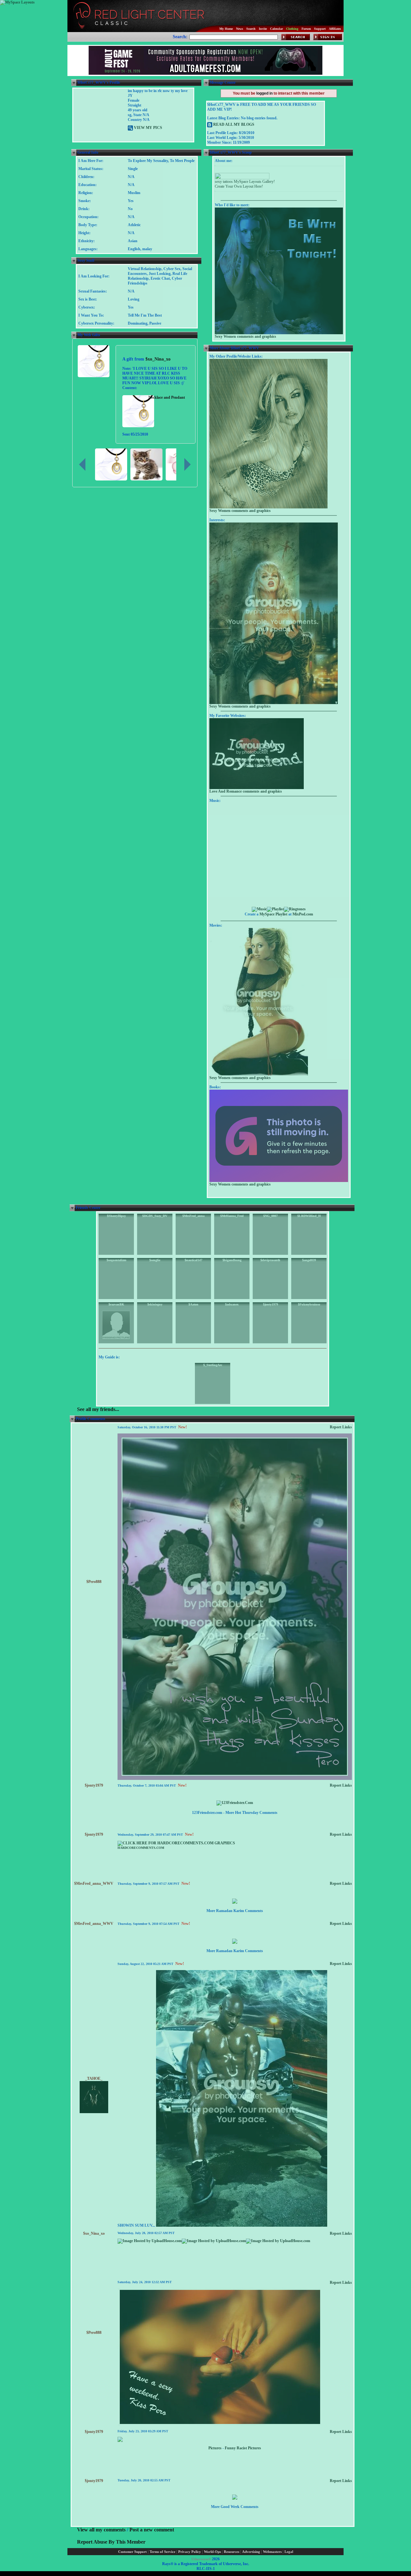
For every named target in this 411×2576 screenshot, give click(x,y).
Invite (263, 29)
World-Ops (212, 2552)
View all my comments (101, 2530)
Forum (306, 29)
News (240, 29)
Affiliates (335, 29)
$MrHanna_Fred (232, 1216)
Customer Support (132, 2552)
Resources (232, 2552)
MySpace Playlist (273, 914)
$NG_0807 (271, 1216)
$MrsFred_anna (193, 1216)
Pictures (215, 2448)
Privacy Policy (190, 2552)
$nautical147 (193, 1260)
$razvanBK (116, 1304)
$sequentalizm (116, 1260)
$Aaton (193, 1304)
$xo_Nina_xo (158, 359)
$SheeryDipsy (116, 1216)
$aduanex (232, 1304)
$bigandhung (232, 1260)
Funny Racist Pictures (243, 2448)
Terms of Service (162, 2552)
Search (251, 29)
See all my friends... (98, 1409)
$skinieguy (155, 1304)
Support (320, 29)
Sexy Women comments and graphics (245, 336)
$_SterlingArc (213, 1365)
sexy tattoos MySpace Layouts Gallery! (245, 182)
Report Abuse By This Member (111, 2542)
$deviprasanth (270, 1260)
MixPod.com (303, 914)
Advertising (251, 2552)
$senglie (155, 1260)
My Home (226, 29)
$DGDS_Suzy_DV (155, 1216)
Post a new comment (152, 2530)
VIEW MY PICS (148, 128)
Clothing (292, 29)
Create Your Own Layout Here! (239, 186)
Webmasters (272, 2552)
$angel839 (309, 1260)
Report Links (341, 1427)
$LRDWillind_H (309, 1216)
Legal (289, 2552)
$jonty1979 (271, 1304)
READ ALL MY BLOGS (233, 124)
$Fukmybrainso (309, 1304)
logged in (264, 93)
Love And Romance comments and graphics (246, 791)
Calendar (276, 29)
